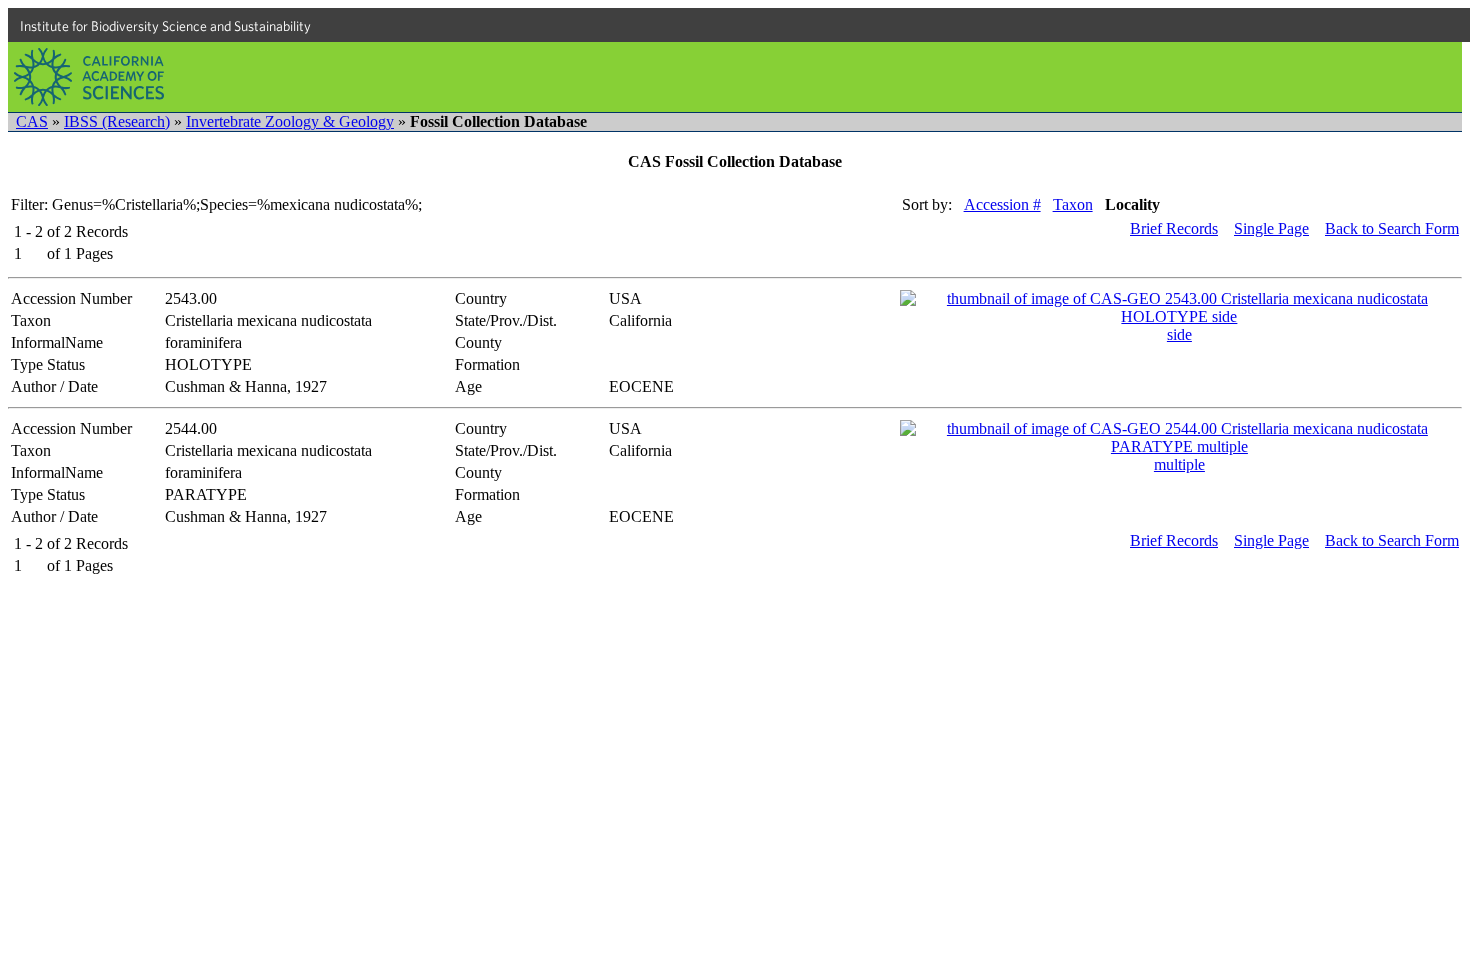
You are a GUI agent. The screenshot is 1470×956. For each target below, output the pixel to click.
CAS (32, 121)
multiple (1179, 464)
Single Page (1271, 228)
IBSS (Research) (117, 121)
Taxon (1073, 204)
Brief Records (1174, 228)
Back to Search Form (1392, 228)
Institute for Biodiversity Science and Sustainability (165, 26)
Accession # (1002, 204)
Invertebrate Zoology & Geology (290, 121)
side (1179, 334)
